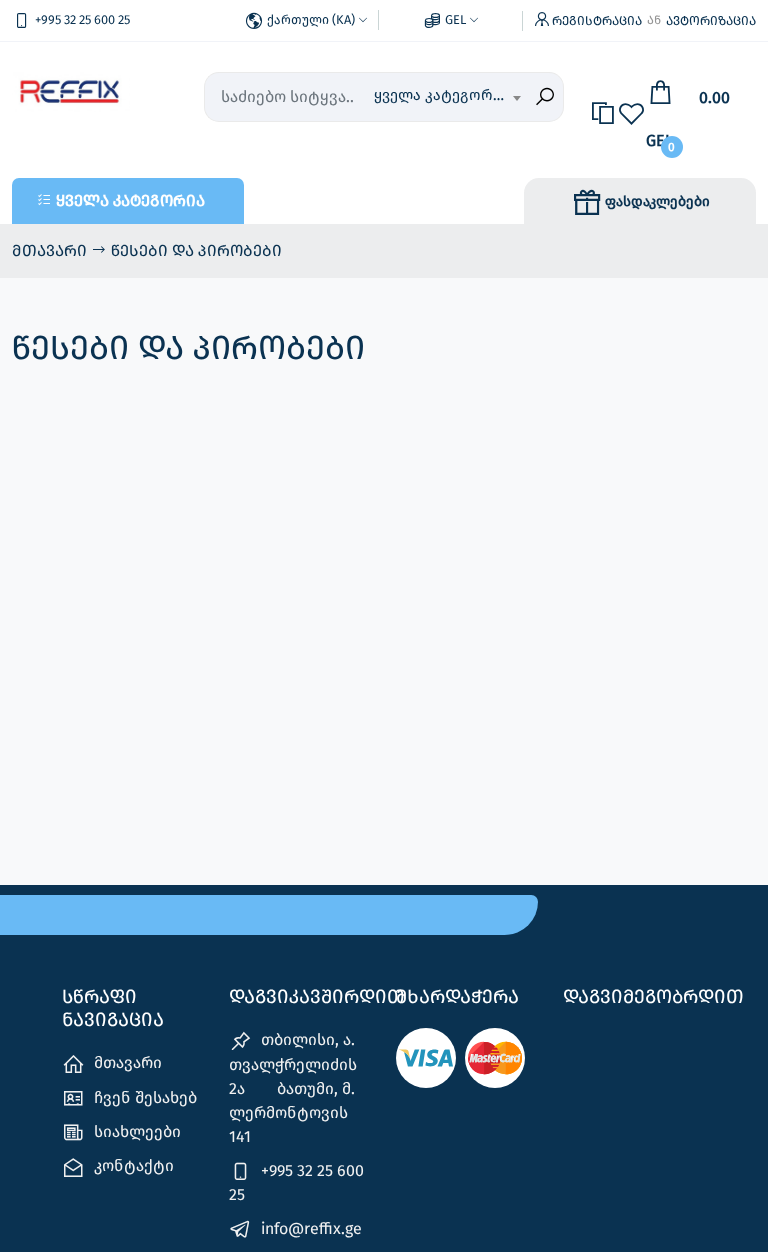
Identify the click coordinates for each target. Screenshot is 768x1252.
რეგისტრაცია (597, 20)
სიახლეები (135, 1131)
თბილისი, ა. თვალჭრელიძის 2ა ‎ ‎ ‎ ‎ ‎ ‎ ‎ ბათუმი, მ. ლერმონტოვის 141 (293, 1087)
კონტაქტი (132, 1165)
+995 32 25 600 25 (296, 1182)
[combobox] (447, 97)
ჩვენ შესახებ (143, 1097)
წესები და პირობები (196, 250)
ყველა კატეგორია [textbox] (441, 95)
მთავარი (51, 250)
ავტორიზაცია (711, 20)
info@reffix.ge (309, 1228)
